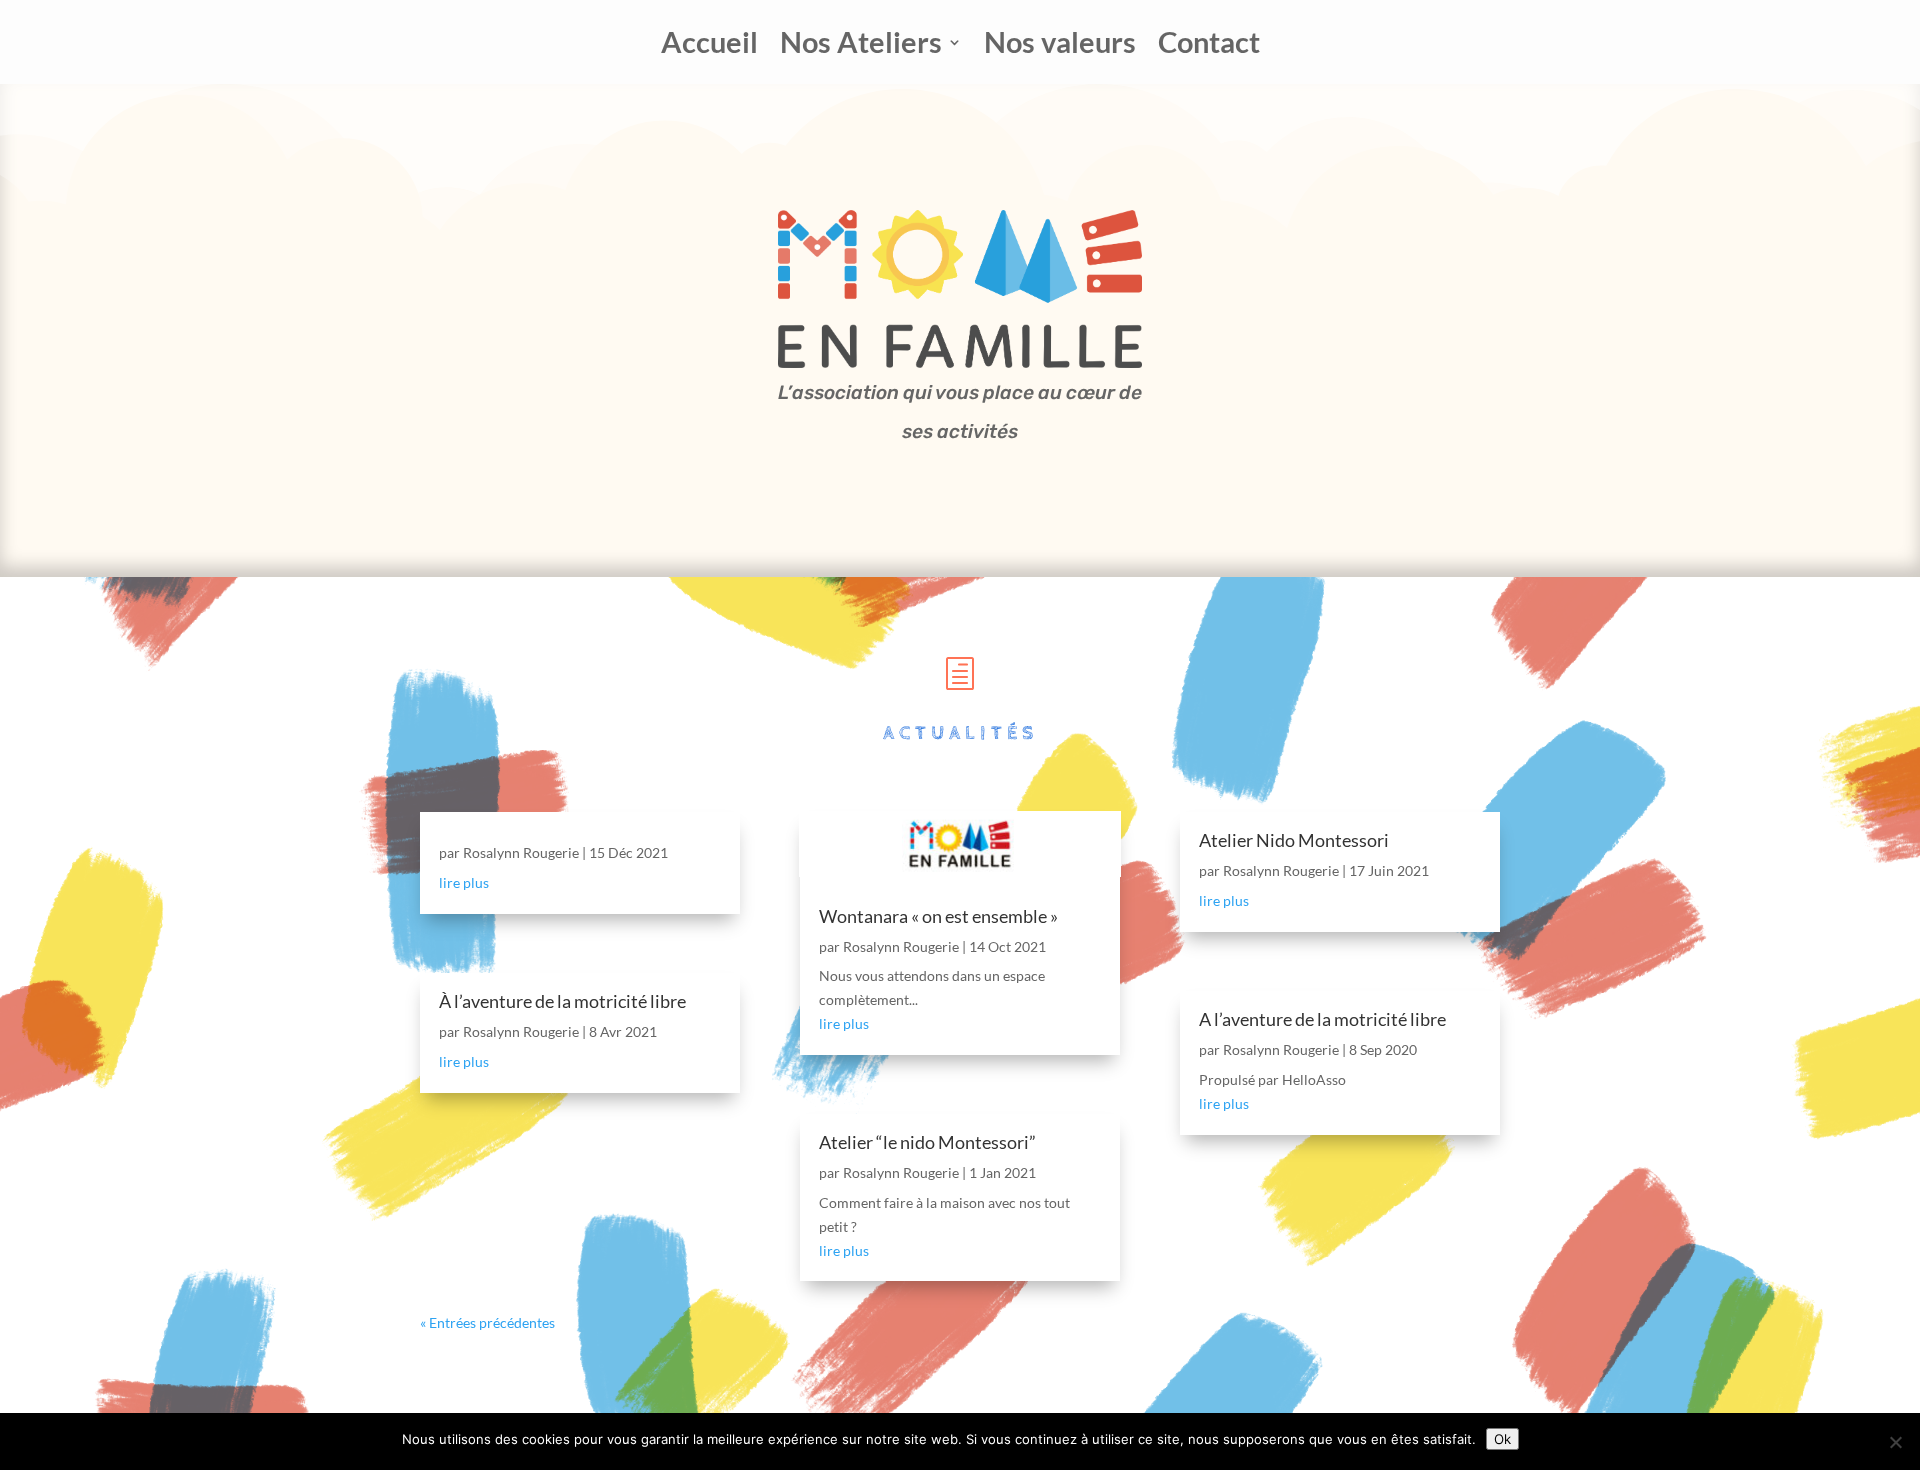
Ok (1502, 1439)
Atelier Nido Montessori (1294, 840)
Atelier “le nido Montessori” (927, 1142)
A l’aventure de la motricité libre (1322, 1019)
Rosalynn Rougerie (521, 852)
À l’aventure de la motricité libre (562, 1001)
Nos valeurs (1060, 46)
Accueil (709, 46)
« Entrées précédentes (487, 1322)
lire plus (464, 882)
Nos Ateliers (861, 46)
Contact (1209, 46)
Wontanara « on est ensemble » (938, 916)
